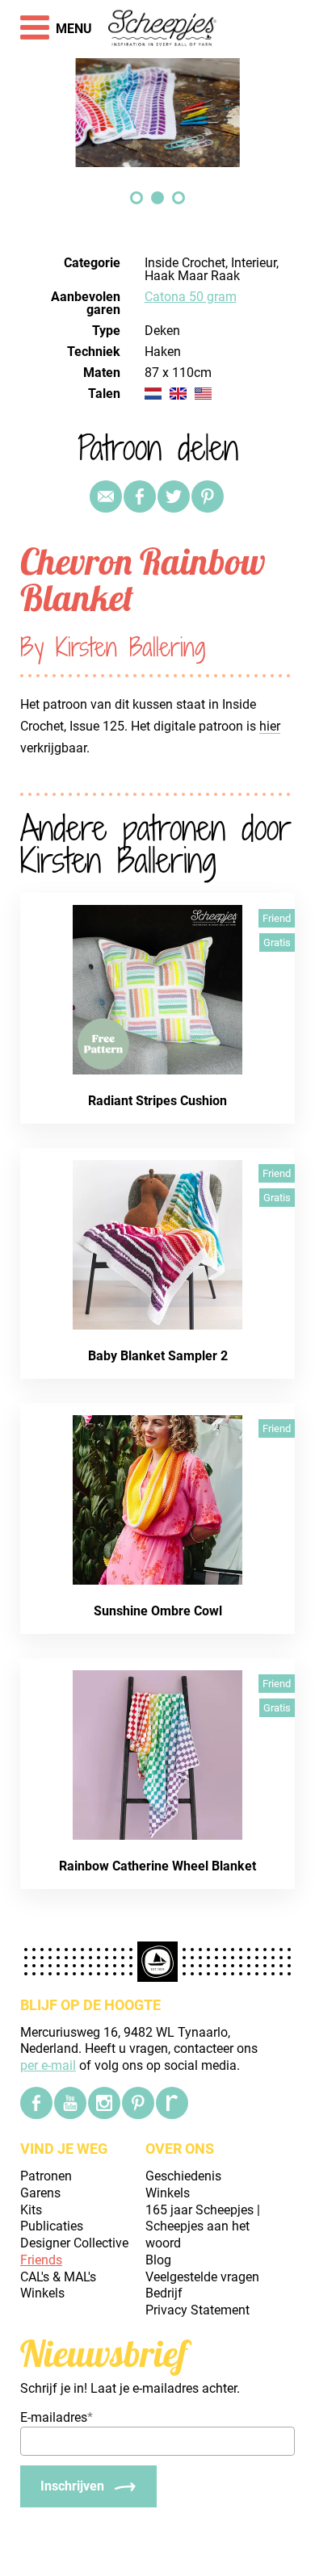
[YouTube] (70, 2103)
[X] (174, 496)
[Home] (163, 29)
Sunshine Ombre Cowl (158, 1611)
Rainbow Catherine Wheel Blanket (157, 1866)
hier (270, 726)
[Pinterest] (208, 496)
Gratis (277, 942)
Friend (277, 918)
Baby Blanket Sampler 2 (158, 1356)
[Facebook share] (140, 496)
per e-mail (48, 2065)
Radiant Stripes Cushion (157, 1101)
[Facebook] (36, 2103)
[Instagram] (104, 2103)
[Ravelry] (172, 2103)
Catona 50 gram (191, 297)
